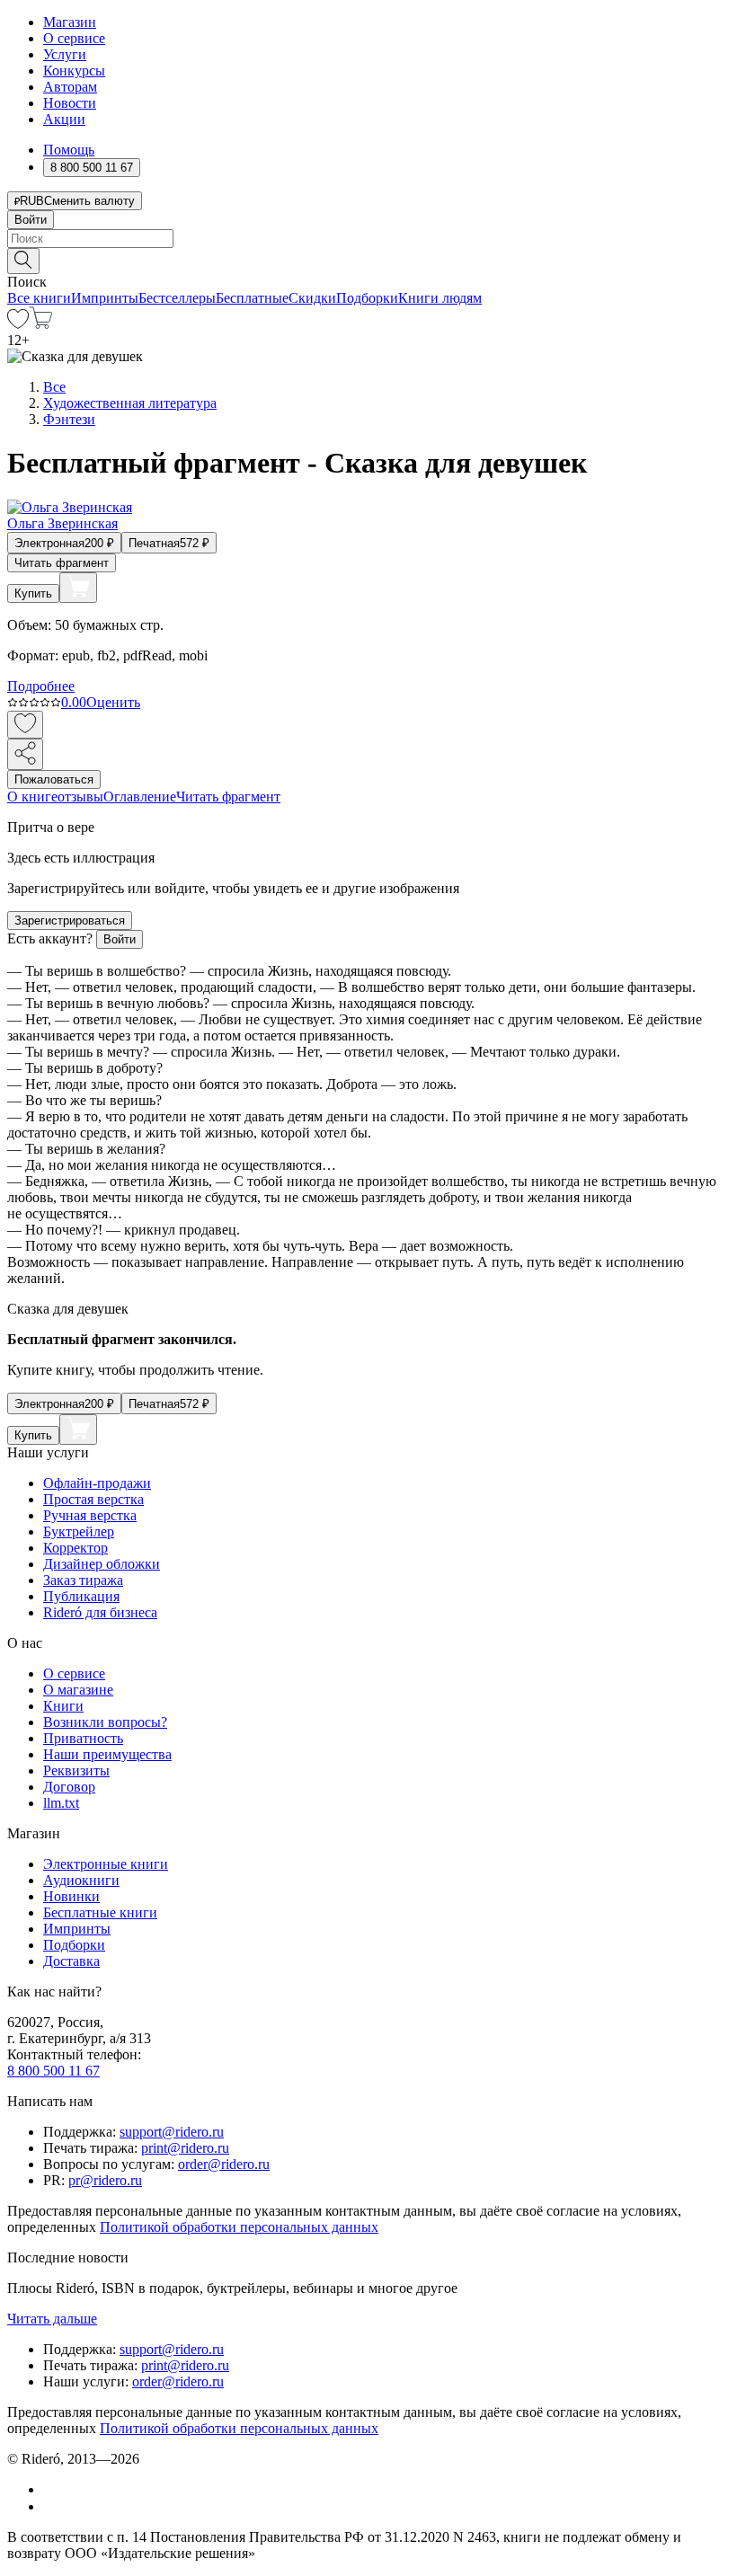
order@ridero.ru (224, 2164)
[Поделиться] (25, 754)
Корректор (75, 1548)
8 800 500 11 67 (53, 2071)
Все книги (39, 298)
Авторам (70, 87)
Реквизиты (76, 1770)
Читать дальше (52, 2319)
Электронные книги (106, 1864)
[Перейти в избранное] (18, 324)
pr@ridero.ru (105, 2180)
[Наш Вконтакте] (53, 2489)
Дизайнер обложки (102, 1564)
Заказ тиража (83, 1580)
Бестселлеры (177, 298)
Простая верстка (93, 1499)
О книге (32, 797)
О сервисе (74, 38)
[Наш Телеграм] (51, 2506)
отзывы (80, 797)
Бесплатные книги (100, 1912)
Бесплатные (252, 298)
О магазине (78, 1690)
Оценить (113, 702)
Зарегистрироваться (70, 921)
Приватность (83, 1738)
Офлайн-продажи (97, 1483)
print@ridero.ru (185, 2148)
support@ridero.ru (172, 2132)
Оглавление (140, 797)
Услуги (65, 54)
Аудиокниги (81, 1880)
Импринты (105, 298)
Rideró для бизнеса (100, 1612)
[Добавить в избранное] (25, 725)
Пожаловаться (54, 779)
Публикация (81, 1596)
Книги (63, 1706)
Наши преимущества (107, 1754)
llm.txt (61, 1803)
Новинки (71, 1896)
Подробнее (41, 686)
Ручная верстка (90, 1515)
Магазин (70, 22)
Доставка (71, 1961)
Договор (69, 1787)
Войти (31, 220)
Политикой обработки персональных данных (239, 2227)
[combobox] (368, 239)
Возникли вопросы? (105, 1722)
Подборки (367, 298)
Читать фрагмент (62, 563)
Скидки (312, 298)
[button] (368, 260)
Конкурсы (74, 71)
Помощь (69, 150)
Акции (64, 119)
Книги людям (440, 298)
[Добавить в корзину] (78, 588)
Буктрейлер (79, 1531)
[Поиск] (23, 261)
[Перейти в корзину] (41, 324)
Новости (70, 103)
